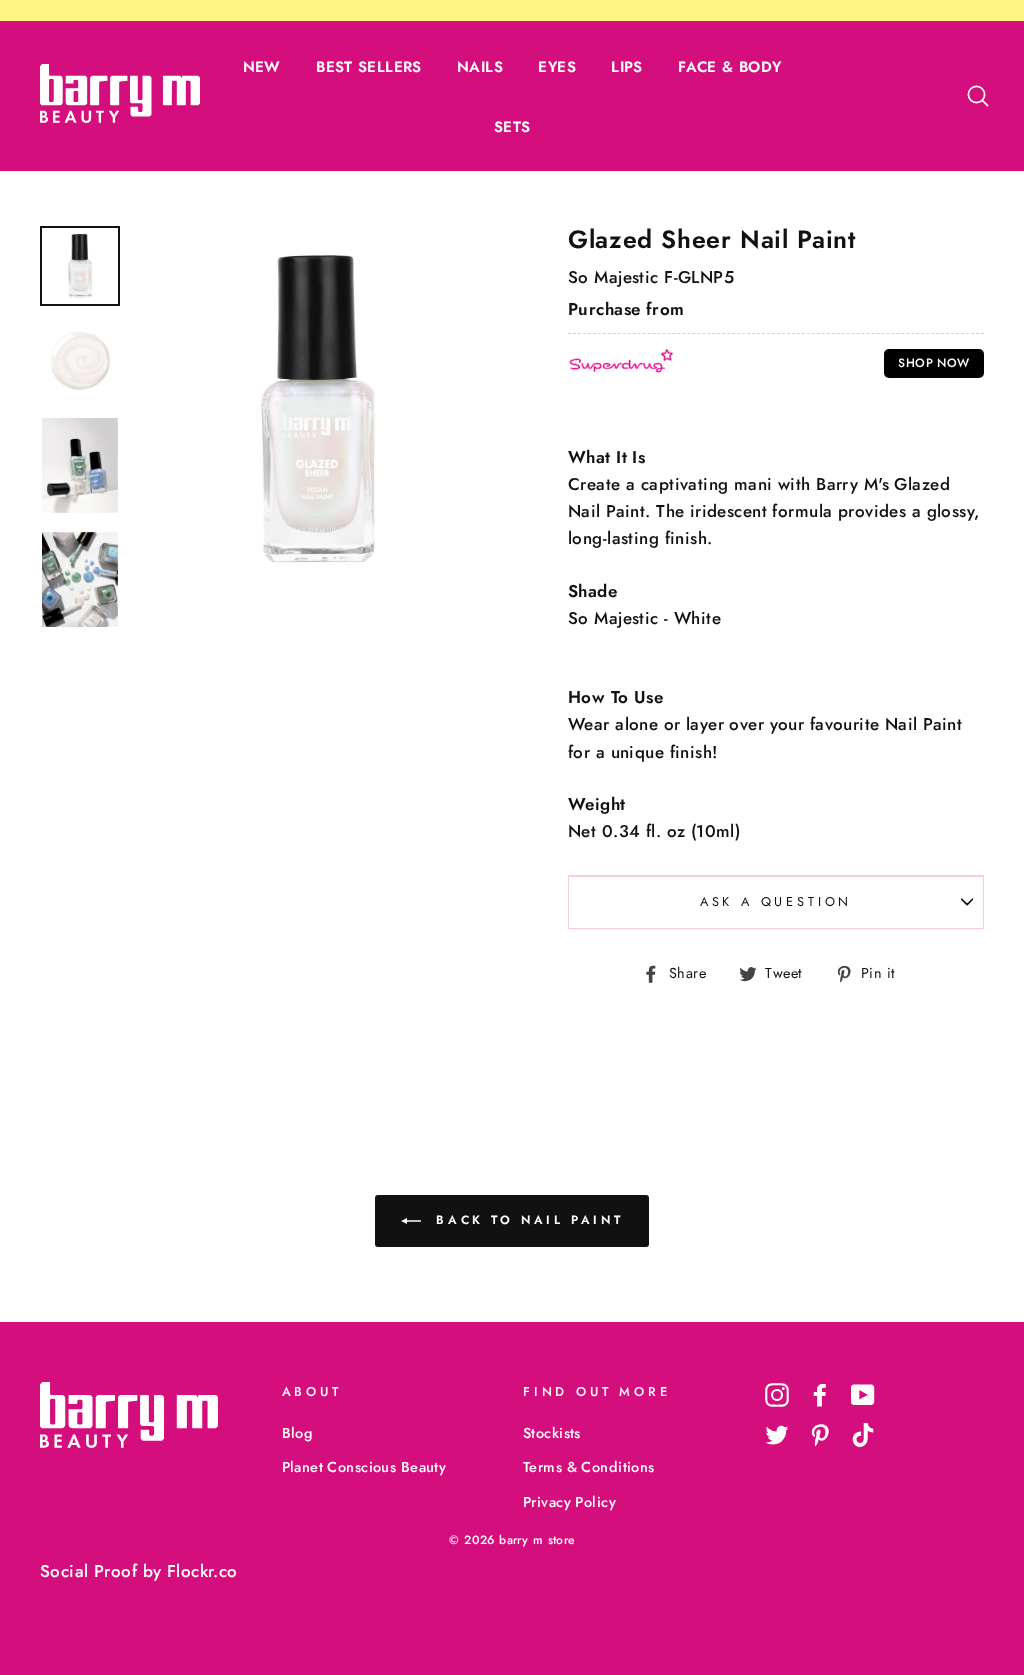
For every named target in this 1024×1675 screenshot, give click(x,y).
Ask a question (776, 901)
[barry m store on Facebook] (820, 1394)
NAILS (480, 67)
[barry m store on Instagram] (777, 1394)
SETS (512, 127)
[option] (318, 409)
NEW (262, 67)
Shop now (933, 363)
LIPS (627, 67)
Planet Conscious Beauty (364, 1467)
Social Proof (88, 1571)
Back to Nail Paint (526, 1220)
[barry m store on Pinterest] (820, 1434)
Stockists (552, 1433)
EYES (557, 67)
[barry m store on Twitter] (777, 1434)
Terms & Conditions (589, 1467)
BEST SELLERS (369, 67)
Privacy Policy (569, 1502)
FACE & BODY (729, 67)
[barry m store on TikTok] (863, 1434)
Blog (297, 1433)
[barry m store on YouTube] (863, 1394)
